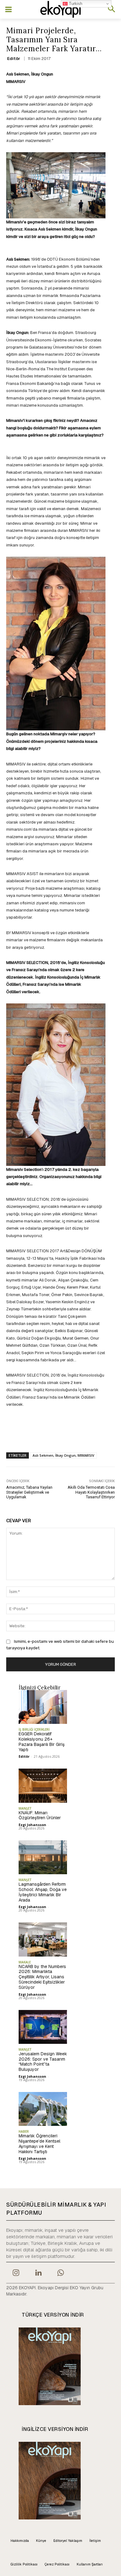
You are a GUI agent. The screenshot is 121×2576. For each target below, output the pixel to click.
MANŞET (25, 1808)
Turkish (75, 4)
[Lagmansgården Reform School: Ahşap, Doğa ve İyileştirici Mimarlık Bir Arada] (43, 1857)
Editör (14, 59)
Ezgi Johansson (32, 1825)
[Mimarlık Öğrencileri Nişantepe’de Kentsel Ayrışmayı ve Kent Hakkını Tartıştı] (43, 2109)
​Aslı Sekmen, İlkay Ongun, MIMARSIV (63, 1455)
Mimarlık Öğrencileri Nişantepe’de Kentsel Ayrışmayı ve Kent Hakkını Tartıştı (39, 2144)
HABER (24, 2131)
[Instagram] (16, 2273)
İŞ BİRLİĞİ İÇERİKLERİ (34, 1729)
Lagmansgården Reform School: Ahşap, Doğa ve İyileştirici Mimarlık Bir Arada (43, 1892)
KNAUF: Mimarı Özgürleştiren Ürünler (40, 1815)
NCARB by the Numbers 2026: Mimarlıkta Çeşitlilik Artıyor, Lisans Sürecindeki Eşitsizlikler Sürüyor (42, 1977)
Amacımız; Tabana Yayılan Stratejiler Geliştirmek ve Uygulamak (29, 1492)
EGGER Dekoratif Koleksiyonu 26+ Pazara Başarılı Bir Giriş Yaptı (42, 1742)
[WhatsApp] (61, 2273)
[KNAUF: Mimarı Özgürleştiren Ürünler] (43, 1786)
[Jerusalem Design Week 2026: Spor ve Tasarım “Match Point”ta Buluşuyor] (43, 2027)
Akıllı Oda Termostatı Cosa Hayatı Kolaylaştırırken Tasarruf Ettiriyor (91, 1492)
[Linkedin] (38, 2273)
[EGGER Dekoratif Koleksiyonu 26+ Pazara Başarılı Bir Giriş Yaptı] (43, 1707)
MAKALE (25, 1962)
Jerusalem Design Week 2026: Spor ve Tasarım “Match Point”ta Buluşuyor (43, 2062)
